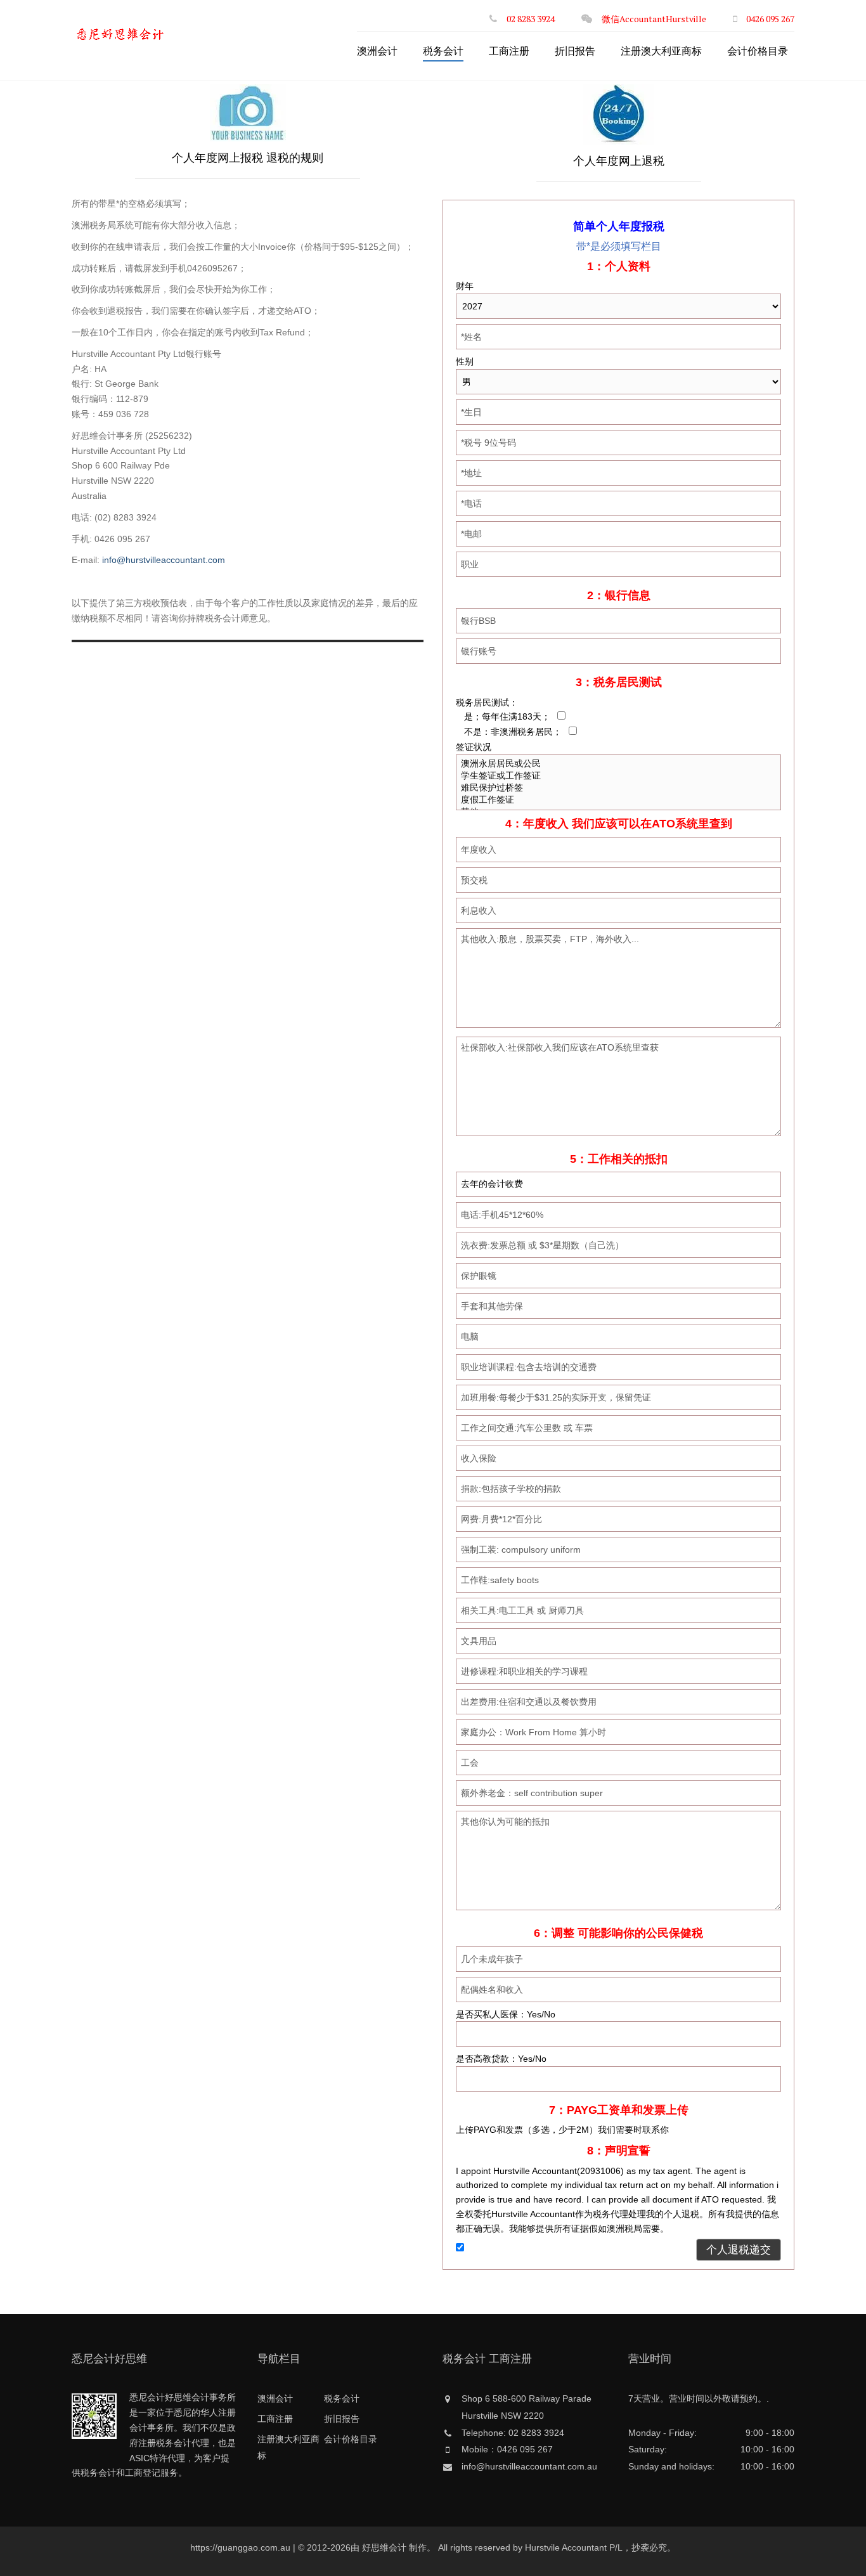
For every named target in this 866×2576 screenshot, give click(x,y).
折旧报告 (575, 51)
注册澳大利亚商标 (661, 51)
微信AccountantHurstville (654, 19)
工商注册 (509, 51)
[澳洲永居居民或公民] (618, 764)
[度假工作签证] (618, 800)
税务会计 (443, 51)
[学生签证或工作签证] (618, 776)
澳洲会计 (377, 51)
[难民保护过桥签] (618, 788)
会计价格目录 (758, 51)
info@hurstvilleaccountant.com (164, 560)
